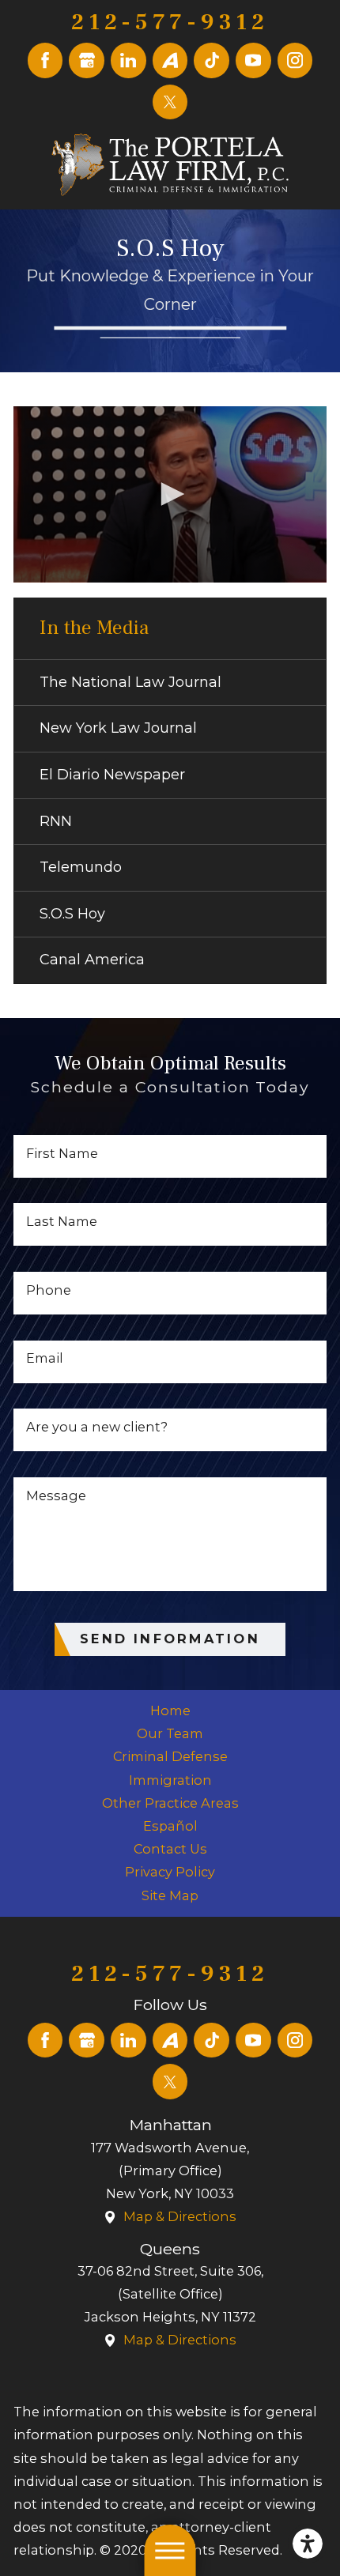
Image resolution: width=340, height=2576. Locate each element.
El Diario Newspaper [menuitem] (112, 775)
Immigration (170, 1780)
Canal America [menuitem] (92, 960)
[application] (170, 494)
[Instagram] (295, 60)
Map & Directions (180, 2216)
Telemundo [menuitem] (81, 867)
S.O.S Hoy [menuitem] (72, 914)
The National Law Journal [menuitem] (130, 682)
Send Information (170, 1639)
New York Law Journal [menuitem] (118, 728)
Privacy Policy (170, 1872)
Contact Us (170, 1849)
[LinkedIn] (128, 60)
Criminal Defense (170, 1756)
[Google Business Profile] (87, 60)
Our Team (170, 1733)
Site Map (170, 1895)
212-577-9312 (170, 23)
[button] (308, 2544)
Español (170, 1826)
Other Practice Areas (170, 1803)
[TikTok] (212, 60)
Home (170, 1710)
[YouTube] (253, 60)
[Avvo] (170, 60)
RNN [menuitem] (56, 821)
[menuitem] (170, 1711)
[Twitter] (170, 102)
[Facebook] (45, 60)
